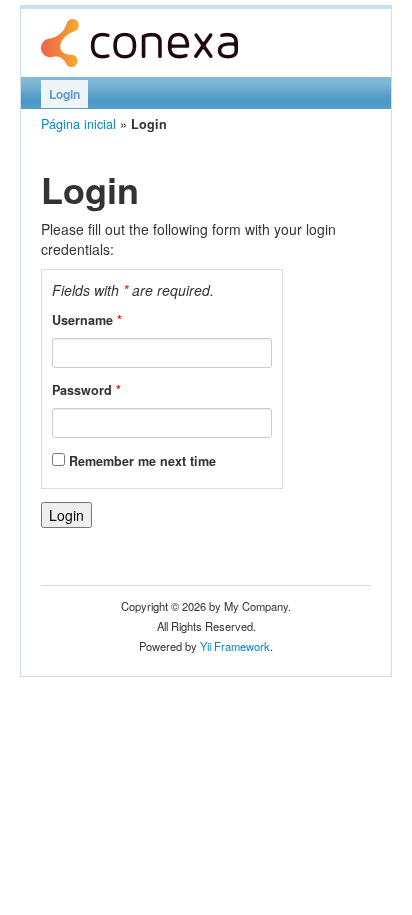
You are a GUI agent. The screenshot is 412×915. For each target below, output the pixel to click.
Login (64, 94)
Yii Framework (235, 646)
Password (86, 390)
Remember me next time (142, 461)
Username (87, 320)
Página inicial (78, 124)
